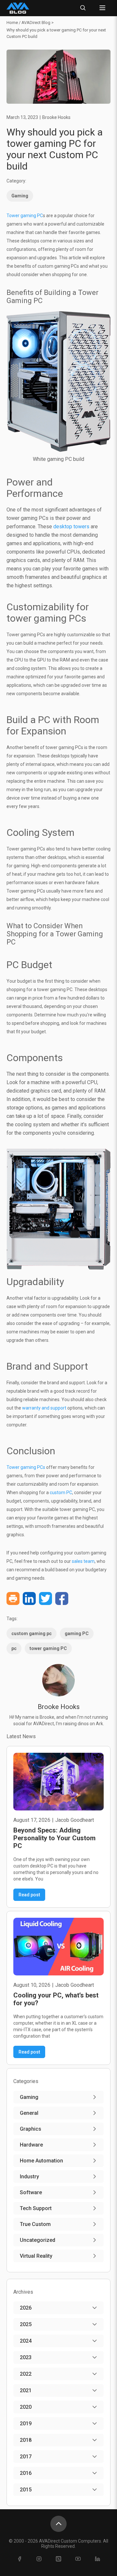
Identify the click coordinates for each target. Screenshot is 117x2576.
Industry (29, 2177)
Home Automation (41, 2161)
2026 (26, 2308)
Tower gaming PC (25, 216)
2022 (26, 2374)
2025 (26, 2324)
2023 (26, 2357)
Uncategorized (38, 2240)
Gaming (20, 196)
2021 (26, 2390)
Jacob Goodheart (75, 1820)
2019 (26, 2424)
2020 (26, 2407)
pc (14, 1648)
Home (12, 23)
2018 (26, 2440)
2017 (26, 2457)
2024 (26, 2341)
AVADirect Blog (36, 23)
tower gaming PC (48, 1648)
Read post (29, 1895)
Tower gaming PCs (26, 1467)
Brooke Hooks (56, 117)
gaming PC (77, 1633)
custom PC (61, 1493)
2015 (26, 2490)
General (29, 2113)
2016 (26, 2473)
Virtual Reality (36, 2256)
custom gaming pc (32, 1633)
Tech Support (36, 2208)
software (31, 2192)
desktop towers (71, 527)
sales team (83, 1561)
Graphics (31, 2129)
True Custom (35, 2224)
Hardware (31, 2145)
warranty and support (44, 1408)
